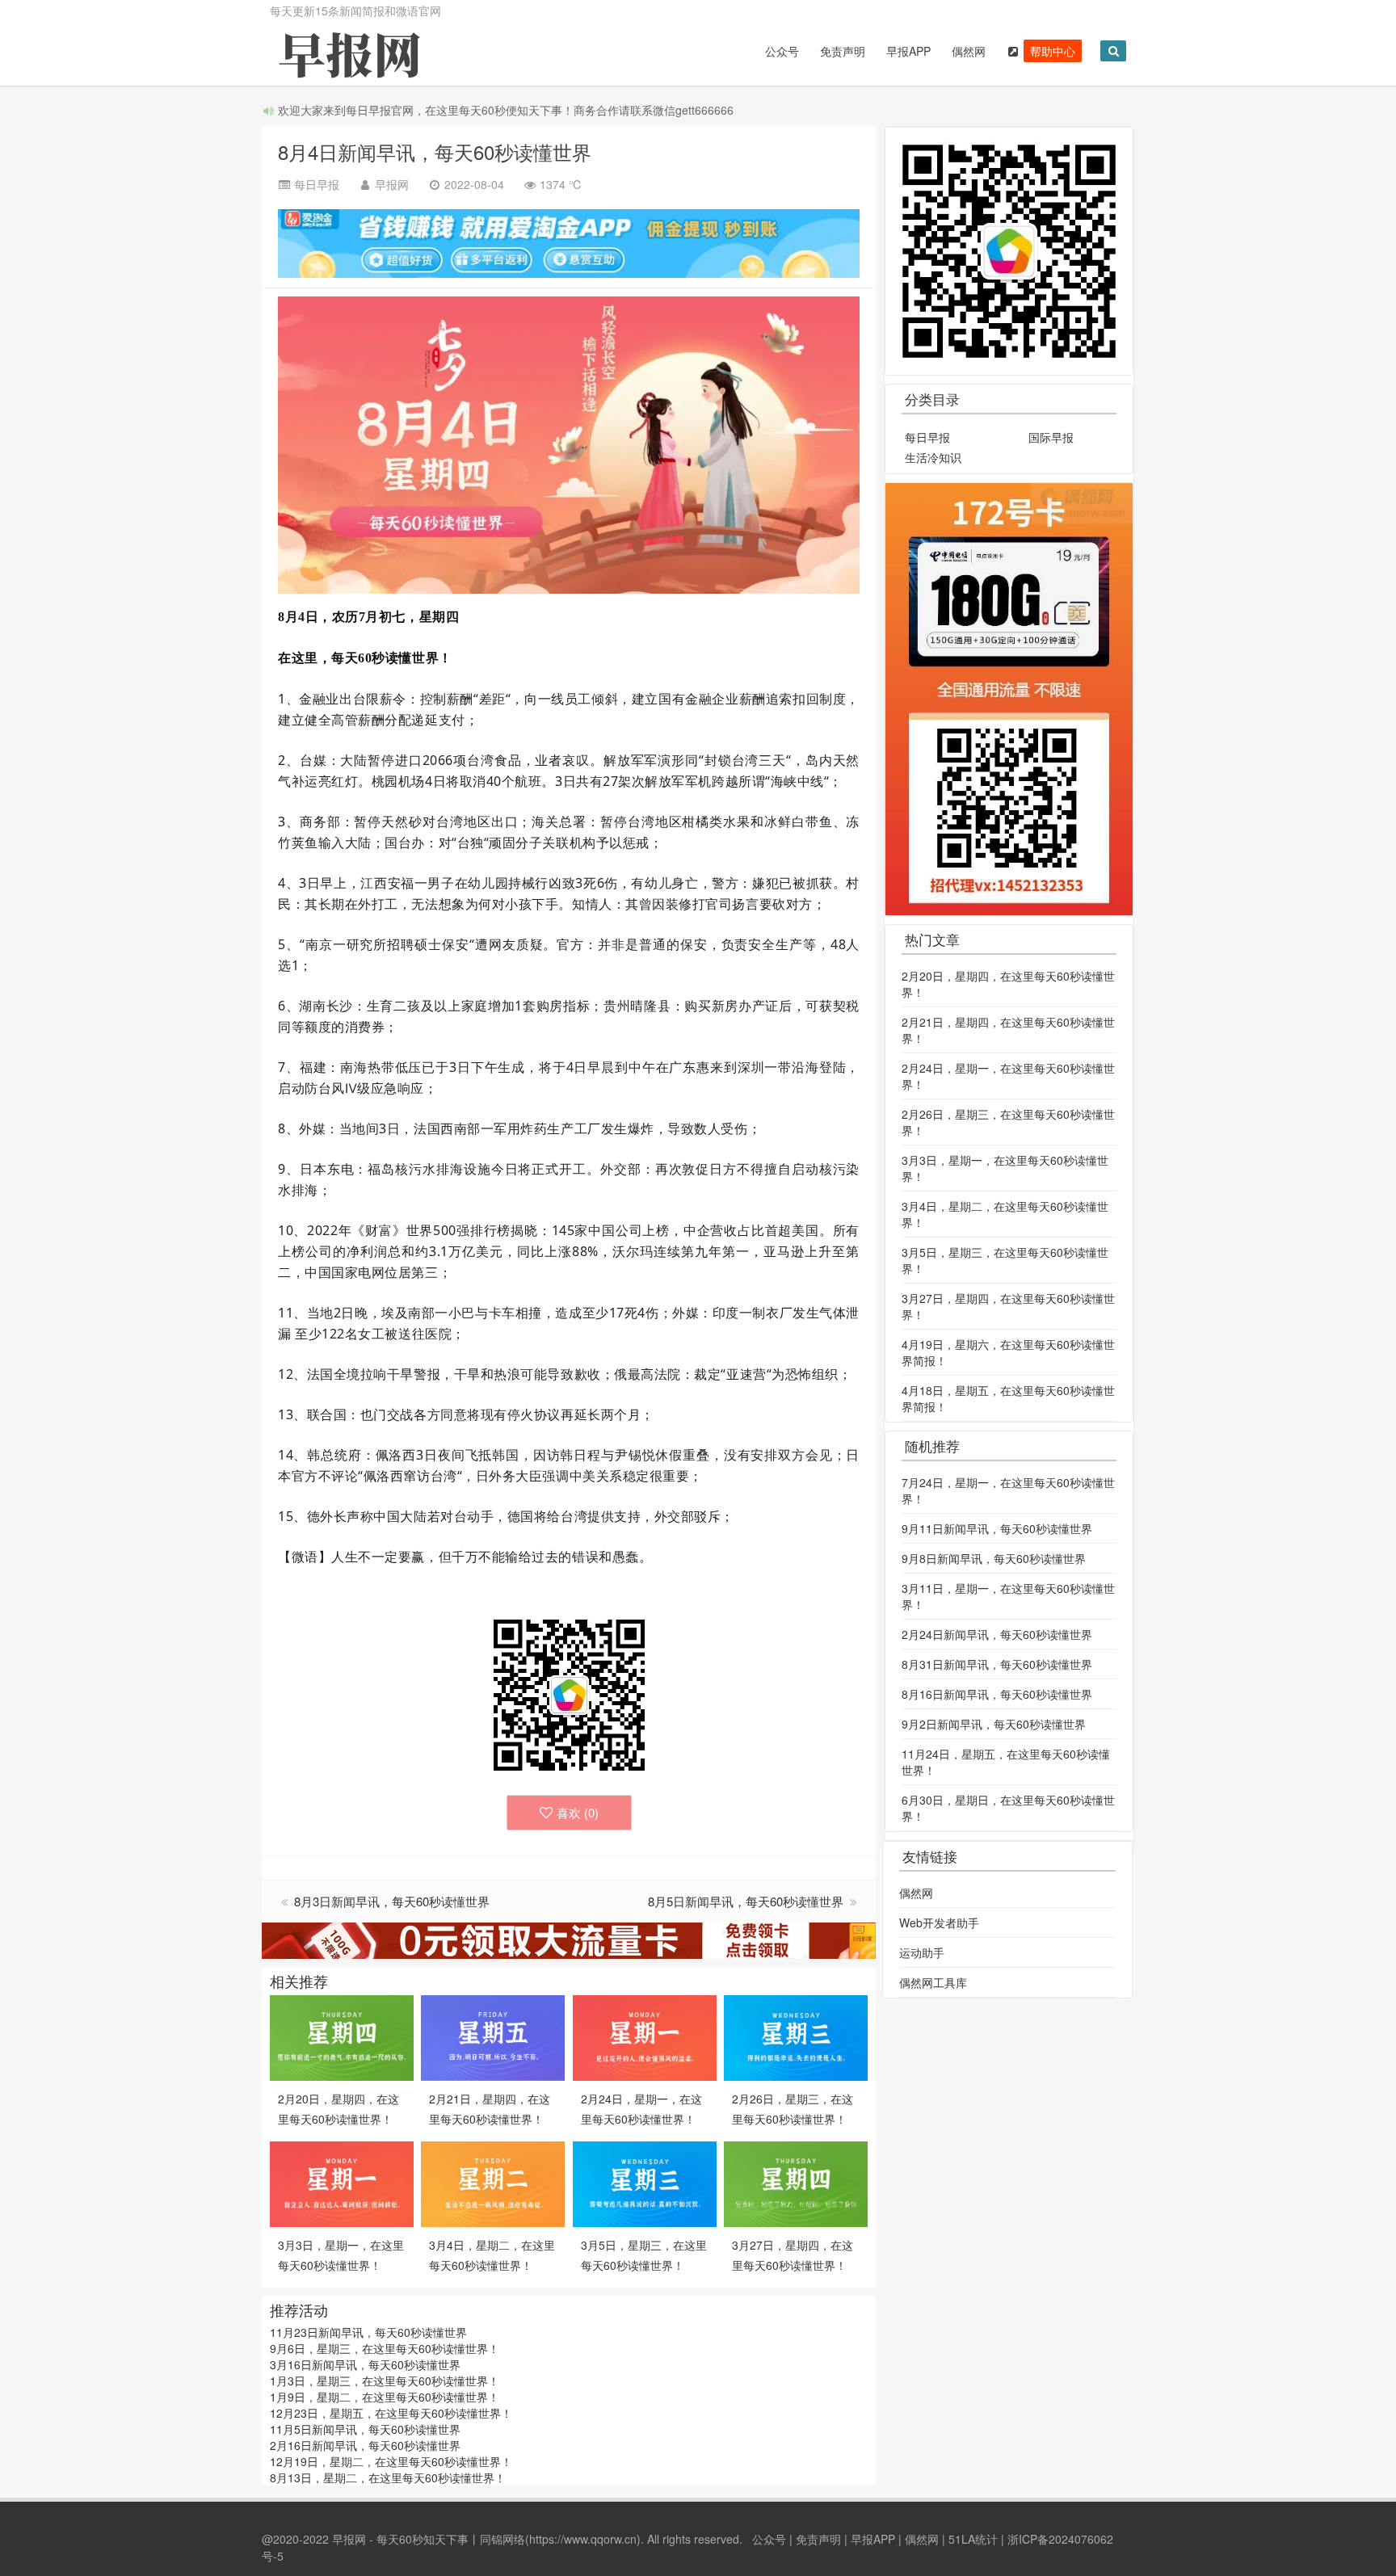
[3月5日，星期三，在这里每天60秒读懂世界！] (645, 2183)
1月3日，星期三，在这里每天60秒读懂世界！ (385, 2381)
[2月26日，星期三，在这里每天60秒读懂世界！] (796, 2036)
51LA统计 (973, 2539)
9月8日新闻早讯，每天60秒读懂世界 (994, 1558)
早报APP (908, 51)
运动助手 (922, 1952)
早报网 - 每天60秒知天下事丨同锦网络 (429, 2539)
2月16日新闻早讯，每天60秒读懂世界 (365, 2445)
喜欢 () (578, 1812)
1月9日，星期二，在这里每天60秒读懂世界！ (385, 2397)
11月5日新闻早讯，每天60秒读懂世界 (365, 2429)
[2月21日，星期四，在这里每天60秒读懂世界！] (493, 2036)
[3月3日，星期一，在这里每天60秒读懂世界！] (342, 2183)
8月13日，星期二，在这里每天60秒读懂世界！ (388, 2477)
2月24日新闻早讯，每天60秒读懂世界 (997, 1634)
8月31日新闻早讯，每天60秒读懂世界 (997, 1664)
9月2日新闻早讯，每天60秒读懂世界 (994, 1724)
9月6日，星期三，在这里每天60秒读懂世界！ (385, 2348)
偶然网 (969, 51)
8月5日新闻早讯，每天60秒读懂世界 (747, 1901)
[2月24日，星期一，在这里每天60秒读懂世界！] (645, 2036)
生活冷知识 (933, 457)
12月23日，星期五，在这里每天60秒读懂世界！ (391, 2413)
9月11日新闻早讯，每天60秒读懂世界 (997, 1528)
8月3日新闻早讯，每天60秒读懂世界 (392, 1901)
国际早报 (1051, 437)
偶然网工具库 (933, 1982)
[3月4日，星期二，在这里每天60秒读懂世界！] (493, 2183)
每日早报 (927, 437)
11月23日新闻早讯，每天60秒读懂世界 (368, 2332)
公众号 (782, 51)
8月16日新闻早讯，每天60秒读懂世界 (997, 1694)
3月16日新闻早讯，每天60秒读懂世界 (365, 2364)
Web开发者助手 (939, 1923)
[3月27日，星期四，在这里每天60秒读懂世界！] (796, 2183)
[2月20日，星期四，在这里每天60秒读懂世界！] (342, 2036)
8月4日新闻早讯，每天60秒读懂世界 (435, 151)
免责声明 (843, 51)
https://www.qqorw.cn (583, 2539)
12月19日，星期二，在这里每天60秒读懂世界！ (391, 2461)
